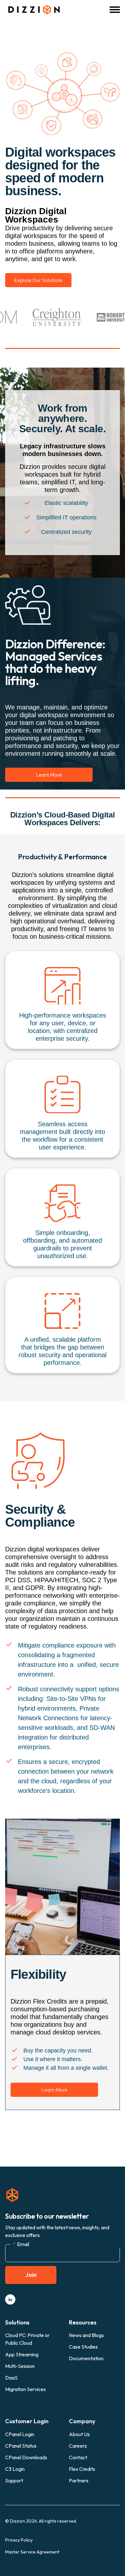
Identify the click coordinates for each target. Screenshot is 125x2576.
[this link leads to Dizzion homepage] (32, 10)
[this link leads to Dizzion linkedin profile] (10, 2299)
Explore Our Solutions (38, 280)
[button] (115, 10)
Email (21, 2244)
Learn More (49, 775)
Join (31, 2275)
